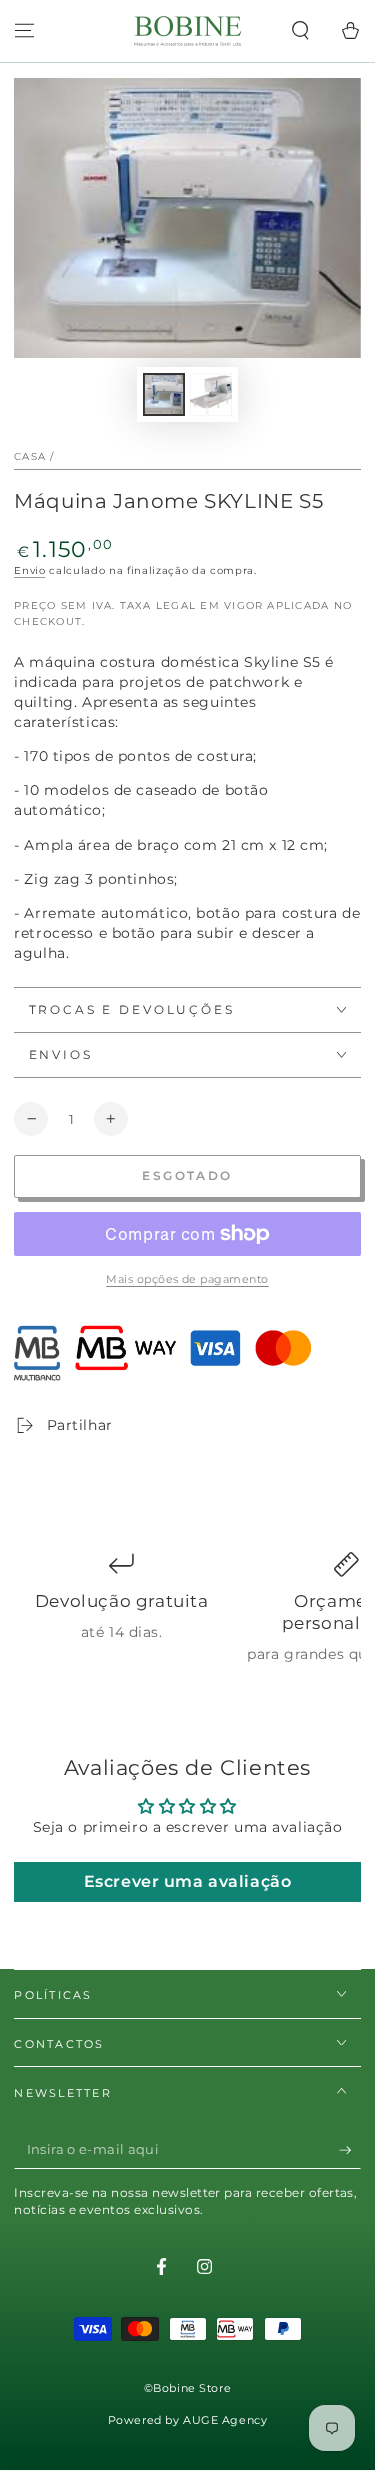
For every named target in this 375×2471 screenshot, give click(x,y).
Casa (30, 456)
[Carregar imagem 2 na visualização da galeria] (211, 394)
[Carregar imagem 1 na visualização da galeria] (164, 394)
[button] (300, 31)
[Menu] (24, 31)
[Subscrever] (350, 2150)
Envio (29, 570)
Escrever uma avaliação (188, 1881)
